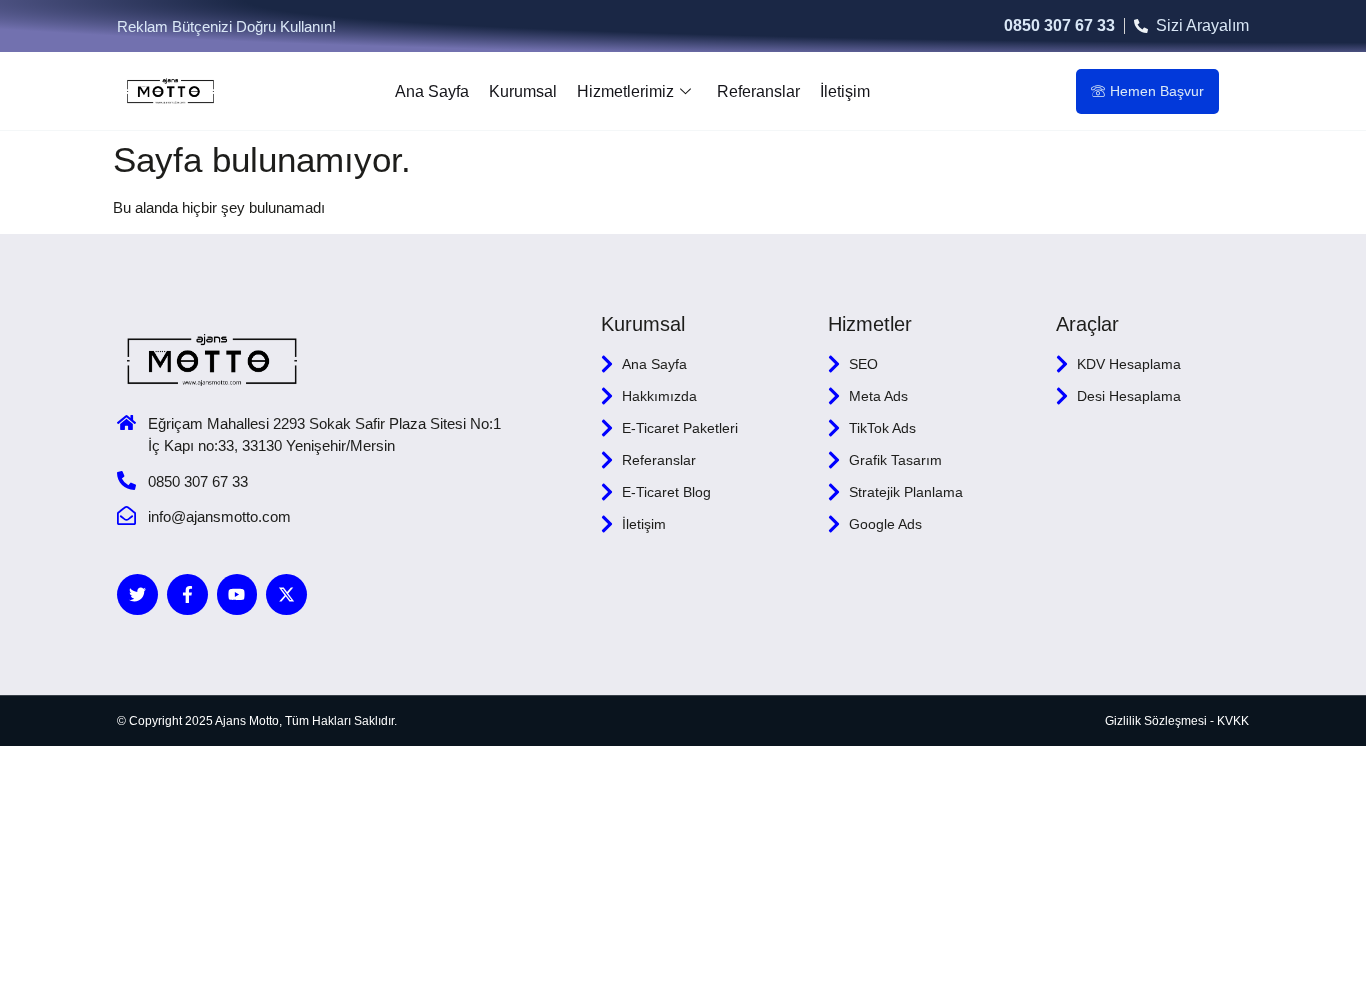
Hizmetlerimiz (625, 91)
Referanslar (758, 91)
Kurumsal (523, 91)
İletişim (845, 91)
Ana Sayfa (432, 91)
